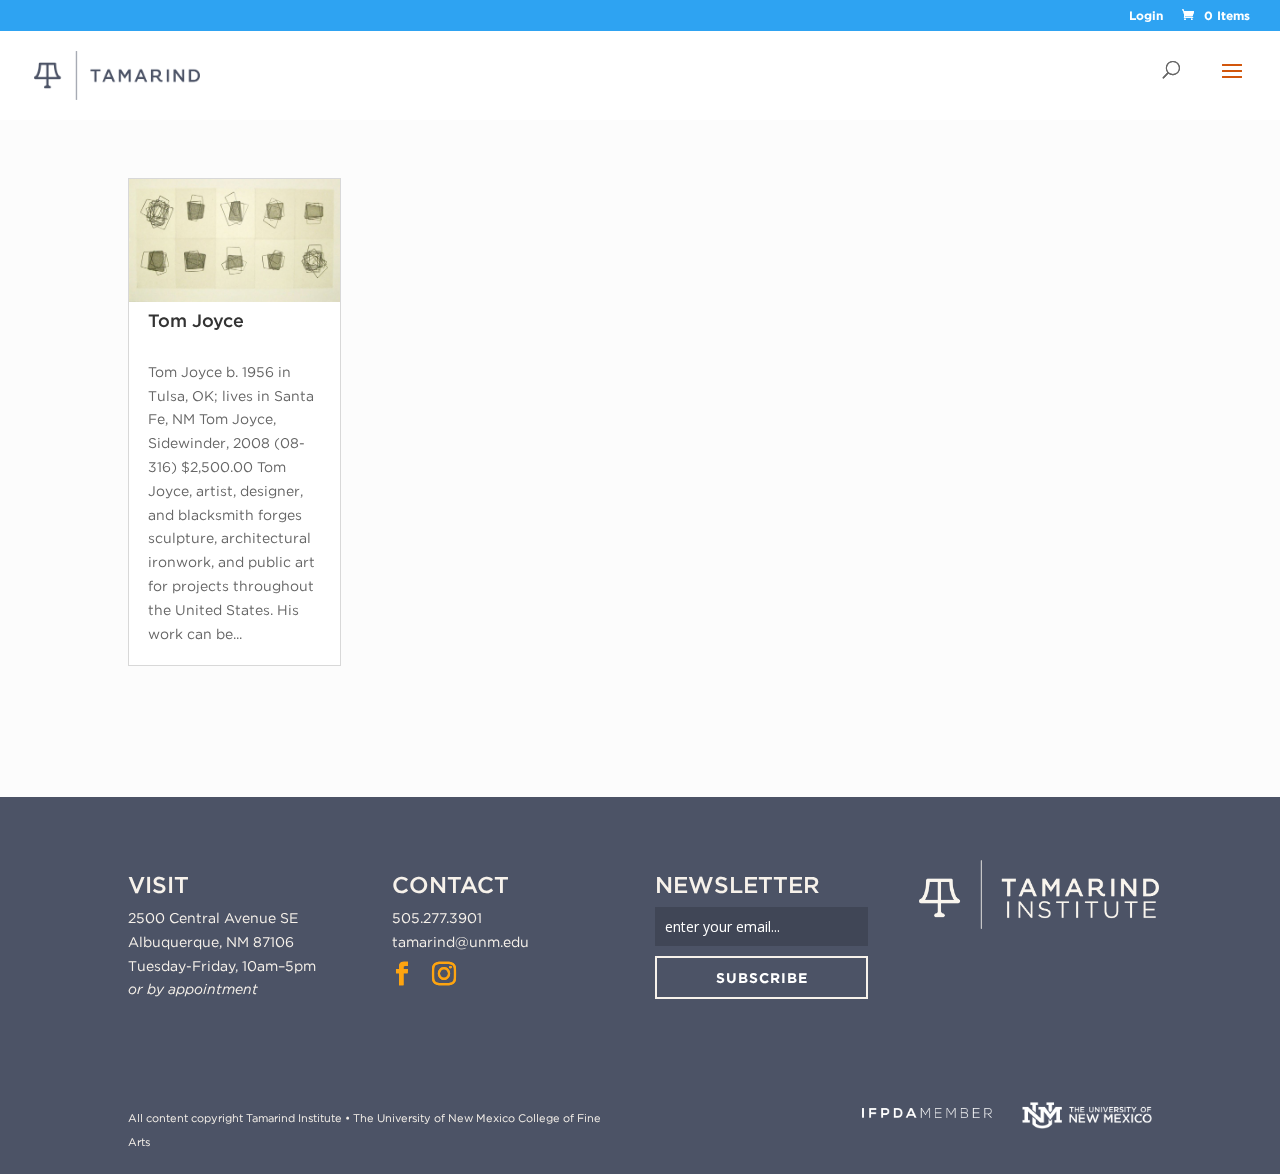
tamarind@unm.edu (460, 942)
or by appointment (193, 989)
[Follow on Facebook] (402, 974)
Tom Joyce (196, 320)
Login (1146, 16)
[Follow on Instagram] (444, 974)
